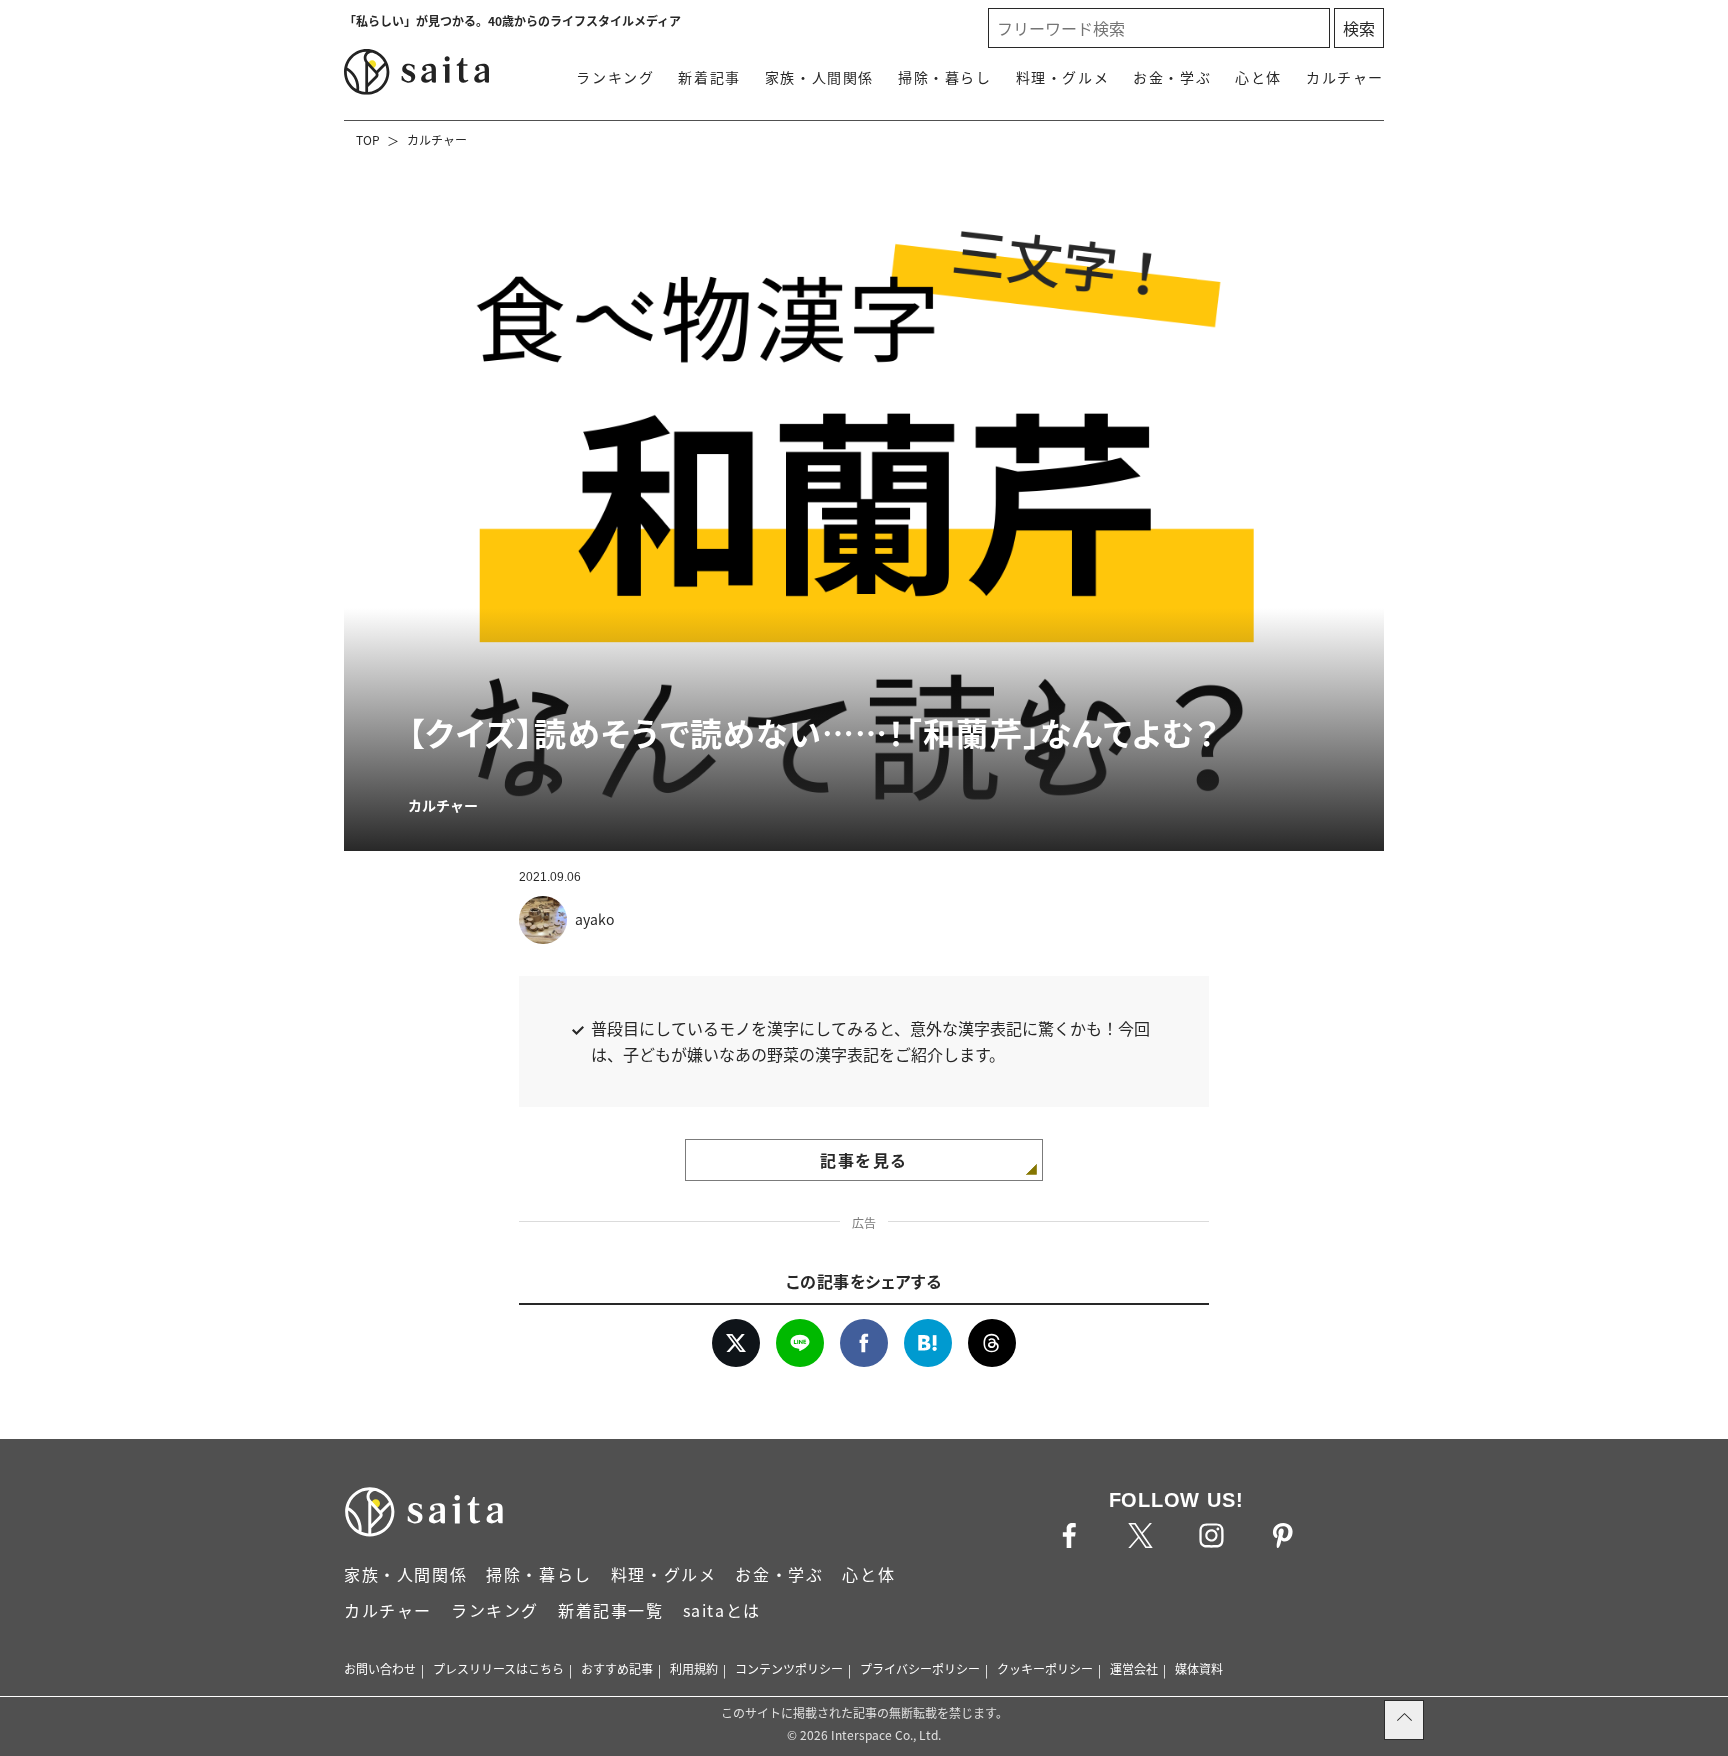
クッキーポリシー (1045, 1668)
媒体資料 (1199, 1668)
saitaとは (722, 1610)
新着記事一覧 (611, 1610)
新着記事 (709, 77)
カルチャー (1345, 77)
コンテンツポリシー (789, 1668)
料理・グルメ (1063, 77)
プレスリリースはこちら (498, 1668)
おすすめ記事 (617, 1668)
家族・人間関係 (819, 77)
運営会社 (1134, 1668)
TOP (368, 139)
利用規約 (694, 1668)
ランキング (615, 77)
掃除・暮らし (945, 77)
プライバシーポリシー (920, 1668)
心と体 (1258, 77)
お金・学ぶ (1172, 77)
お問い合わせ (380, 1668)
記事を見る (864, 1160)
